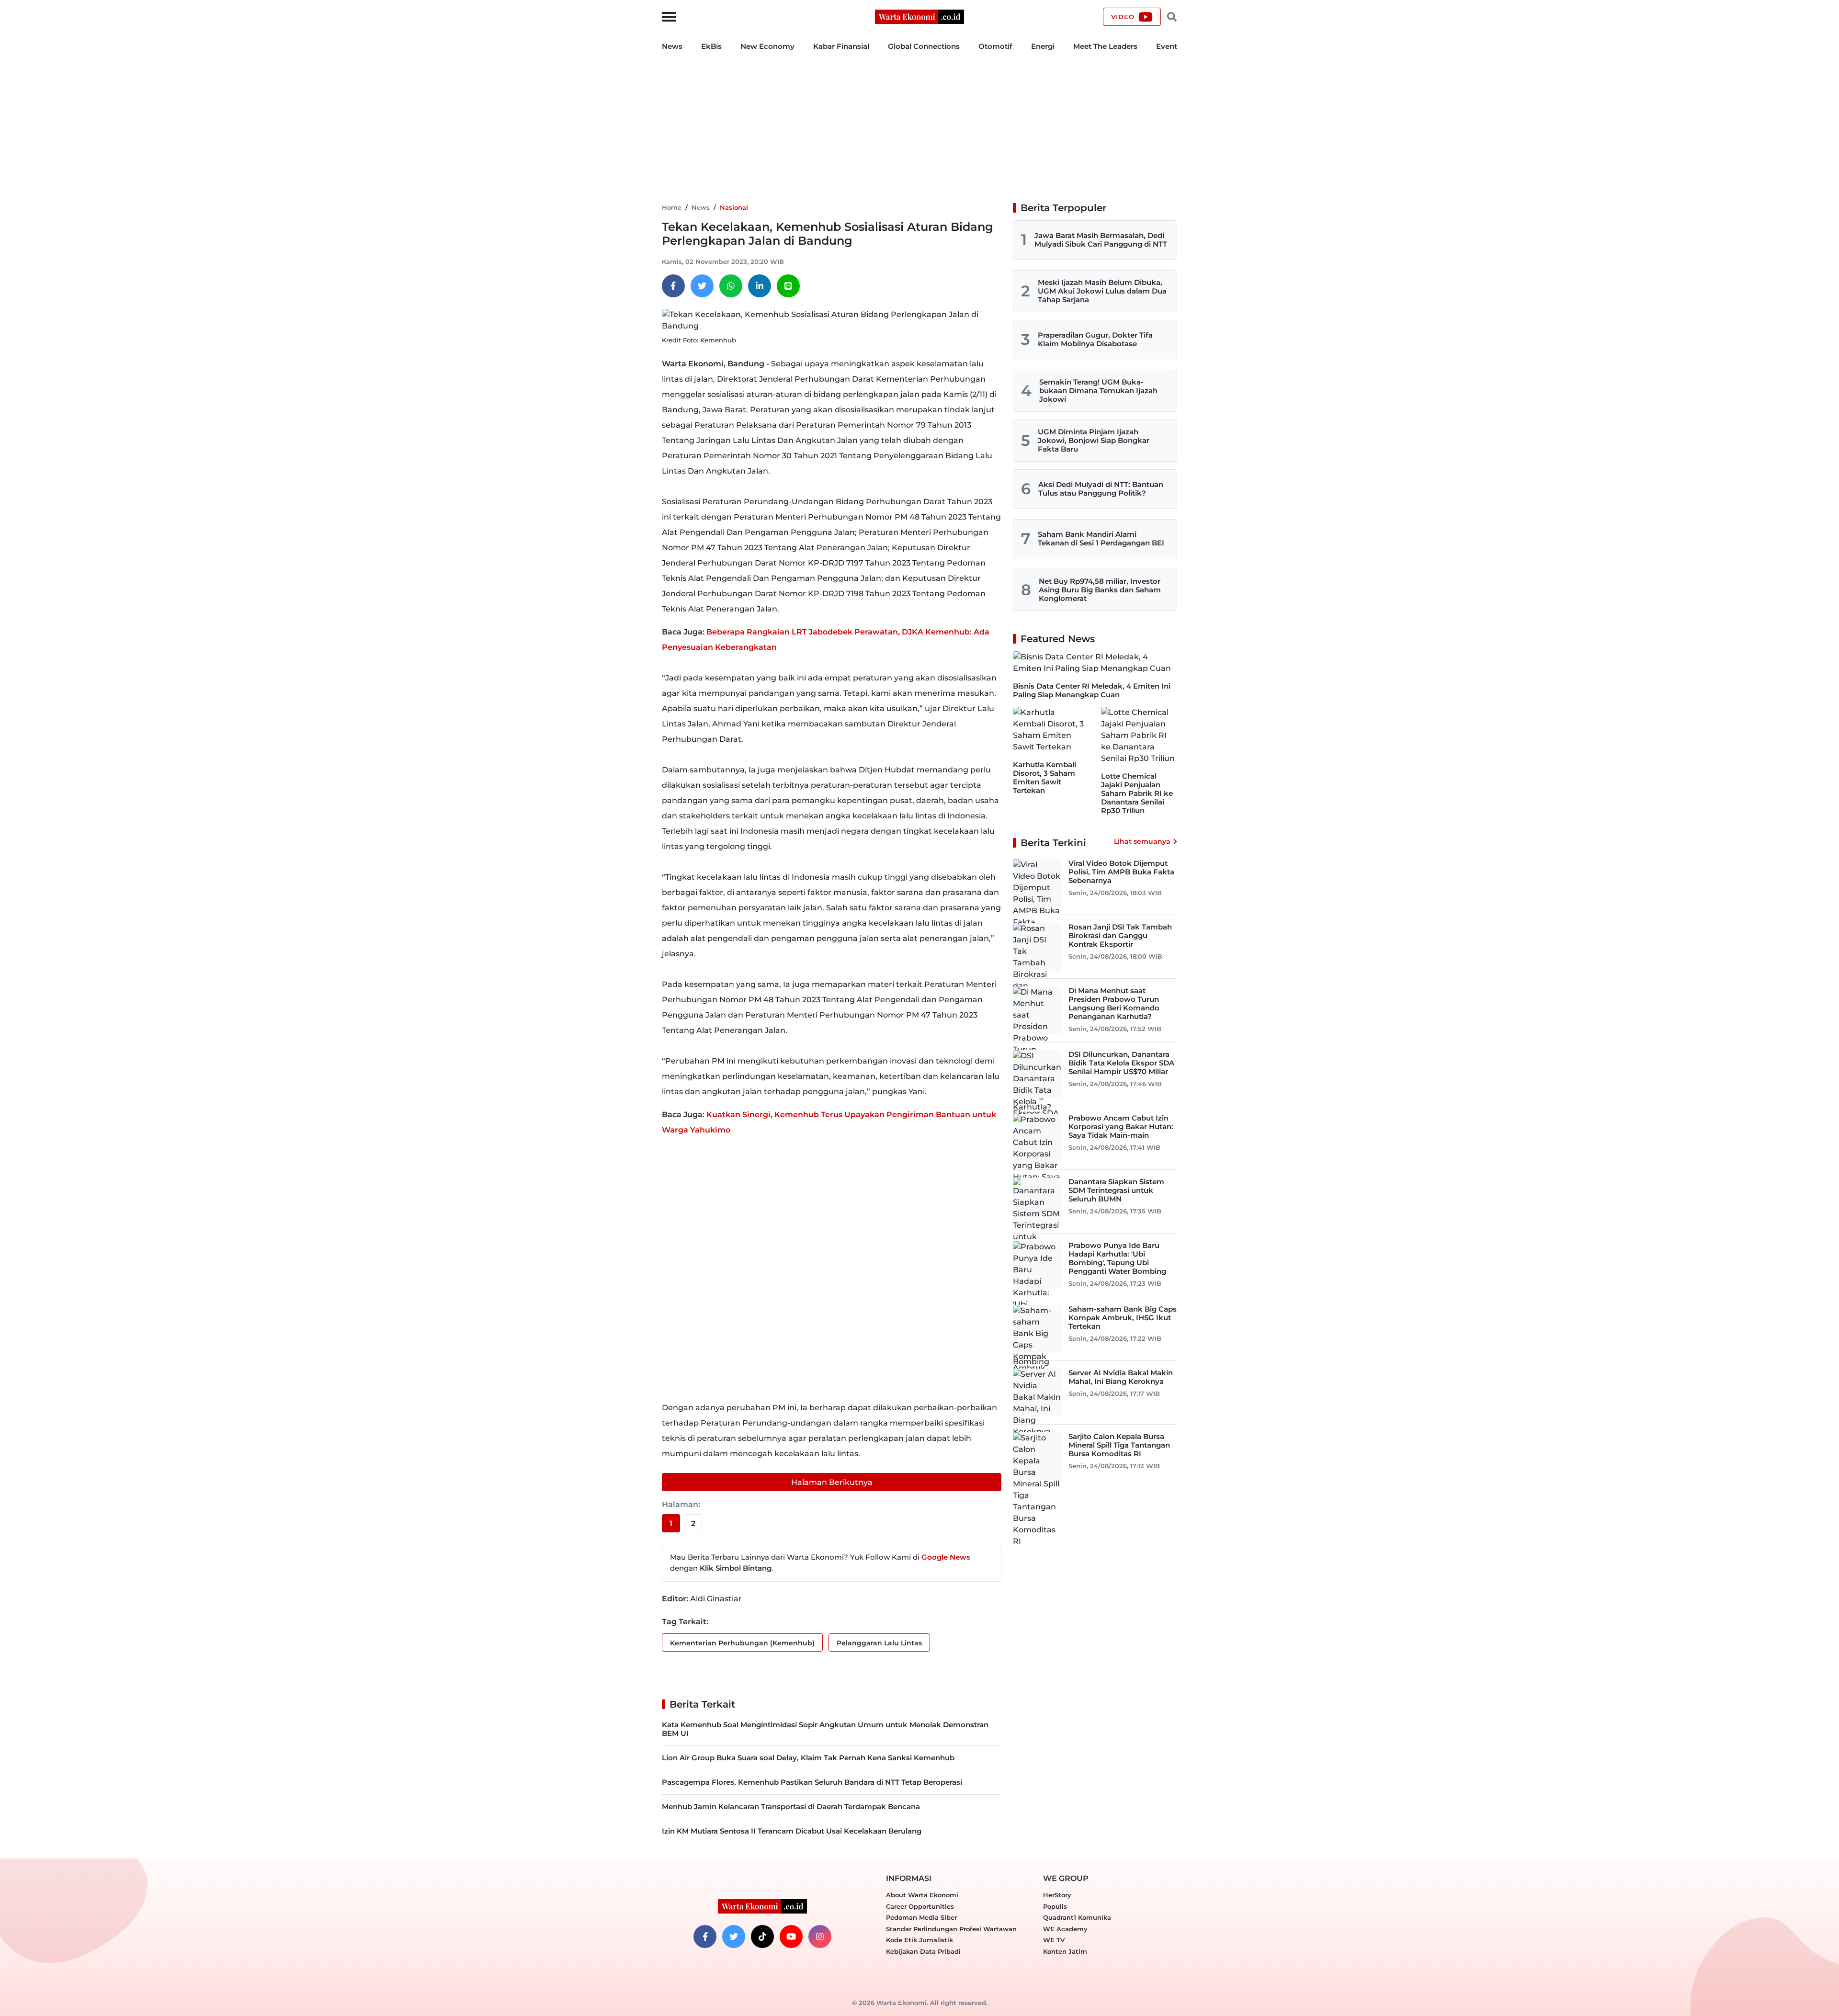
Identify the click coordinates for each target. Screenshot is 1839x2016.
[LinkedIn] (760, 286)
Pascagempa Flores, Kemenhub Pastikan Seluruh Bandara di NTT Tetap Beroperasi (812, 1782)
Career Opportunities (920, 1906)
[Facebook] (673, 286)
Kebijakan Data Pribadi (923, 1951)
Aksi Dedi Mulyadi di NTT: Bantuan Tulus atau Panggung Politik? (1101, 489)
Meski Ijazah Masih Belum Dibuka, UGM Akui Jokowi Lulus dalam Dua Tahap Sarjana (1102, 291)
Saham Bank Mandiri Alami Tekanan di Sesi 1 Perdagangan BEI (1101, 538)
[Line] (788, 286)
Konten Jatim (1065, 1951)
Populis (1055, 1906)
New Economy (767, 46)
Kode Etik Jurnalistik (919, 1940)
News (672, 46)
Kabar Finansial (841, 46)
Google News (946, 1557)
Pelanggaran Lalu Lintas (879, 1643)
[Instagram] (820, 1937)
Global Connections (924, 46)
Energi (1043, 46)
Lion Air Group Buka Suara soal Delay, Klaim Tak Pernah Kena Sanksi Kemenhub (808, 1758)
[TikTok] (762, 1937)
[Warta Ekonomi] (919, 16)
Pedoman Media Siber (921, 1917)
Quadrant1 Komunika (1077, 1917)
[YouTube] (791, 1937)
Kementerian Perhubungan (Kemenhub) (742, 1643)
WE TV (1054, 1940)
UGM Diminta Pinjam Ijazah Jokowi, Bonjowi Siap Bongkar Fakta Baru (1094, 440)
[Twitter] (702, 286)
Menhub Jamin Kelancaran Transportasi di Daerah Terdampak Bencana (791, 1806)
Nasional (734, 207)
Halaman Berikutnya (832, 1482)
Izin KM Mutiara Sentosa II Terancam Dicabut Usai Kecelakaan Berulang (792, 1831)
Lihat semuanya (1142, 841)
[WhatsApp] (731, 286)
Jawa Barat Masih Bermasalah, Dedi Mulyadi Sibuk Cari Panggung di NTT (1101, 240)
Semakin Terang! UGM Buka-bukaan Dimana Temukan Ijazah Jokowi (1098, 391)
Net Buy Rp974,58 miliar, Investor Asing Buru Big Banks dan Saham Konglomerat (1100, 590)
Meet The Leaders (1105, 46)
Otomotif (995, 46)
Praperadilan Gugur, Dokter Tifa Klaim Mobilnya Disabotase (1095, 339)
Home (672, 207)
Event (1167, 46)
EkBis (711, 46)
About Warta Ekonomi (922, 1895)
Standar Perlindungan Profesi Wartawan (951, 1929)
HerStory (1057, 1895)
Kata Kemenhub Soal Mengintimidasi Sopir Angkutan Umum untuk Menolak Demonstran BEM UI (825, 1729)
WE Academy (1065, 1929)
